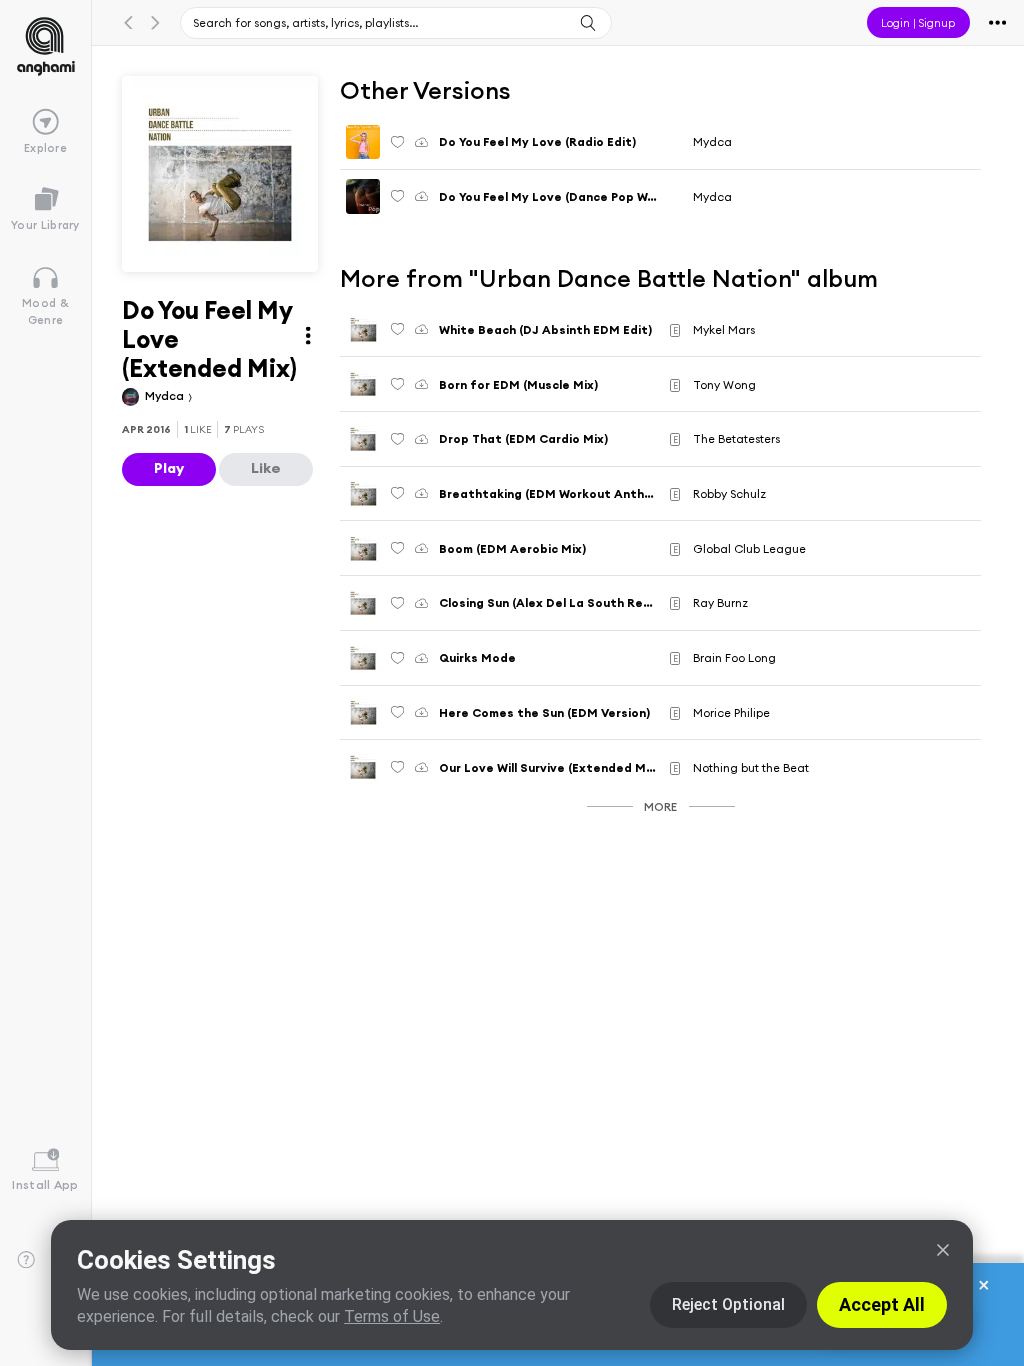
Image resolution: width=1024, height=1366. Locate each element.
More (660, 806)
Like (266, 468)
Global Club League (749, 548)
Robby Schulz (729, 493)
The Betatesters (736, 438)
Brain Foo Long (734, 657)
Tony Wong (724, 384)
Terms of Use (392, 1316)
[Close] (943, 1250)
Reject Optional (728, 1304)
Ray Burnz (720, 602)
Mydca (166, 395)
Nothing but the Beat (751, 767)
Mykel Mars (724, 329)
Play (169, 468)
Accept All (882, 1304)
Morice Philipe (731, 712)
